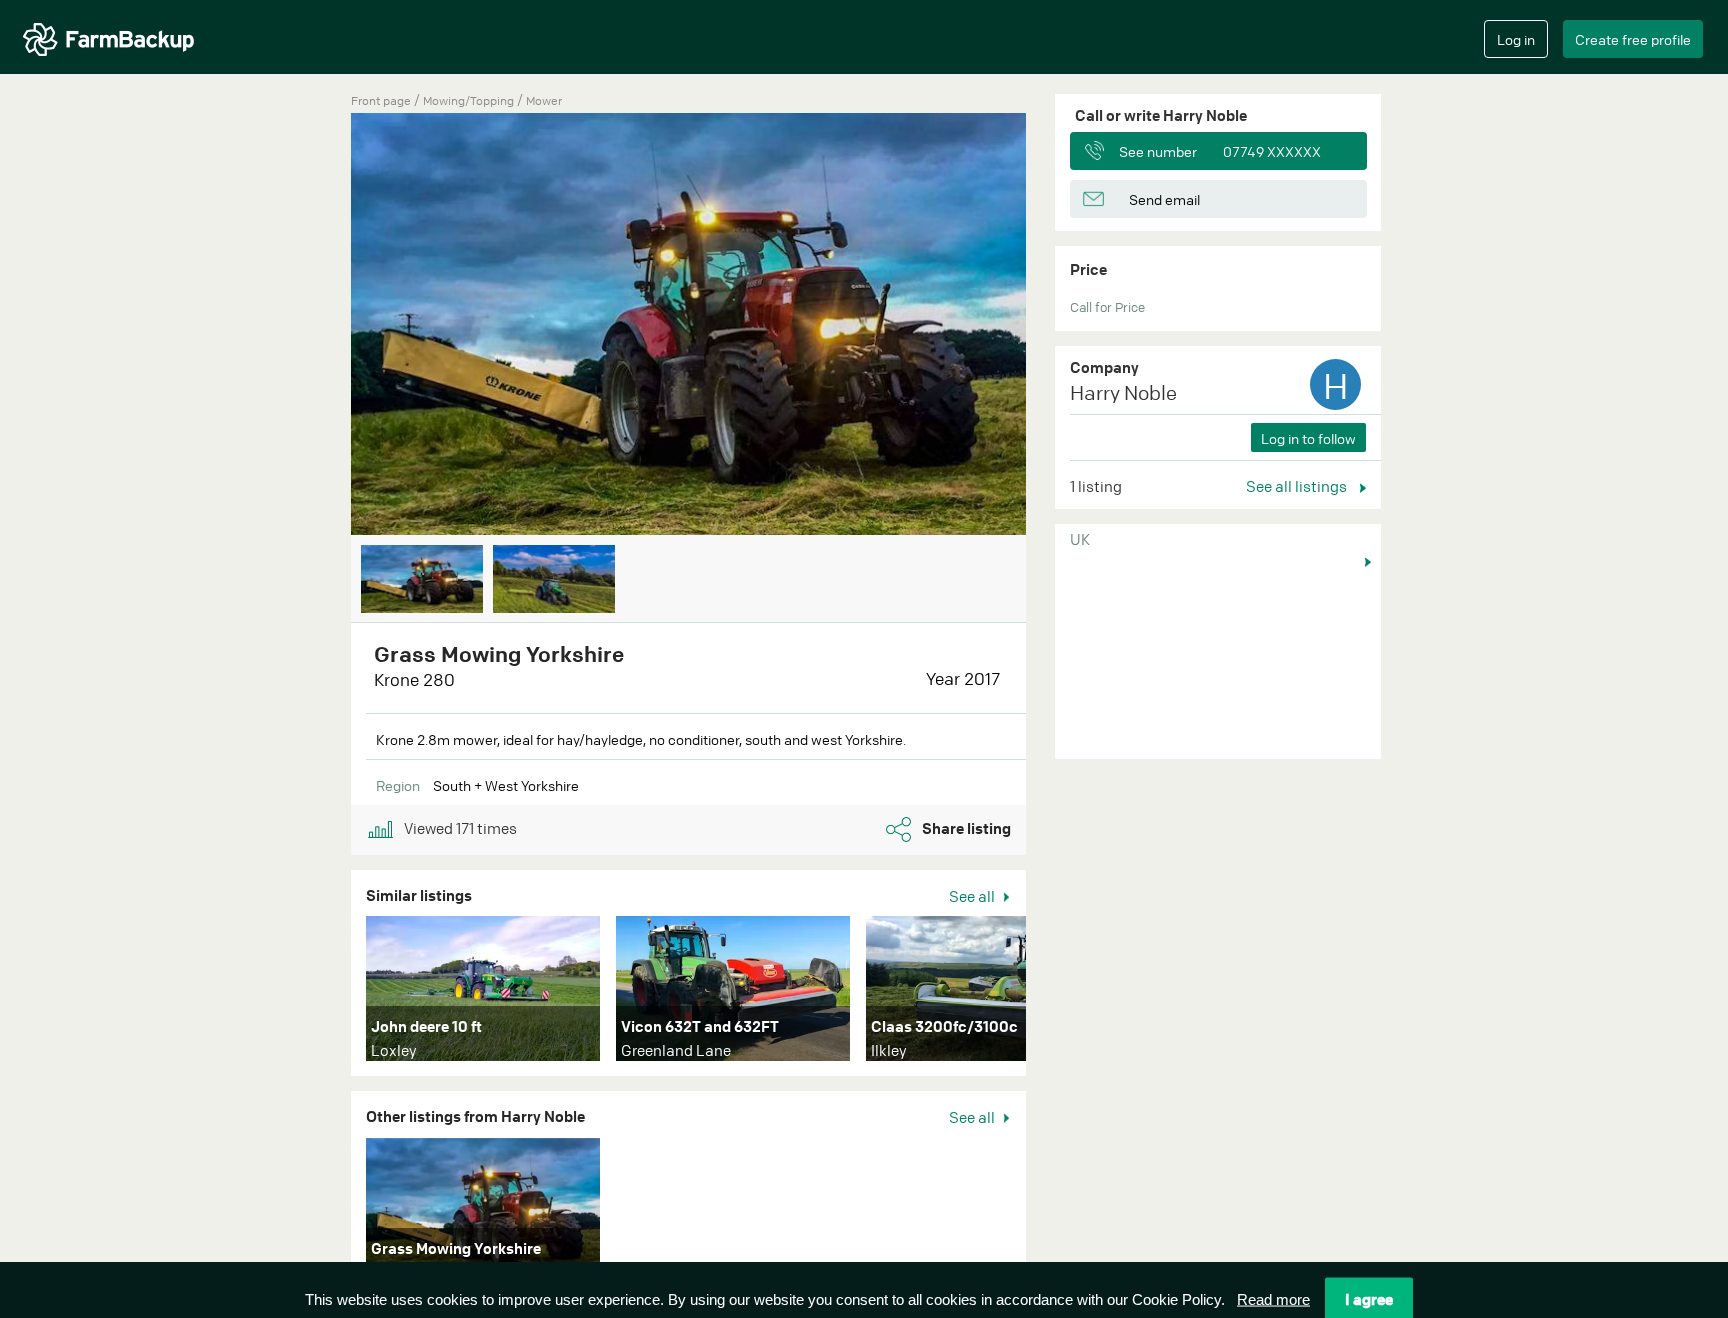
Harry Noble (1123, 392)
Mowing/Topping (470, 100)
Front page (381, 100)
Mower (544, 100)
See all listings (1298, 486)
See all (973, 896)
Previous (321, 326)
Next (1056, 326)
